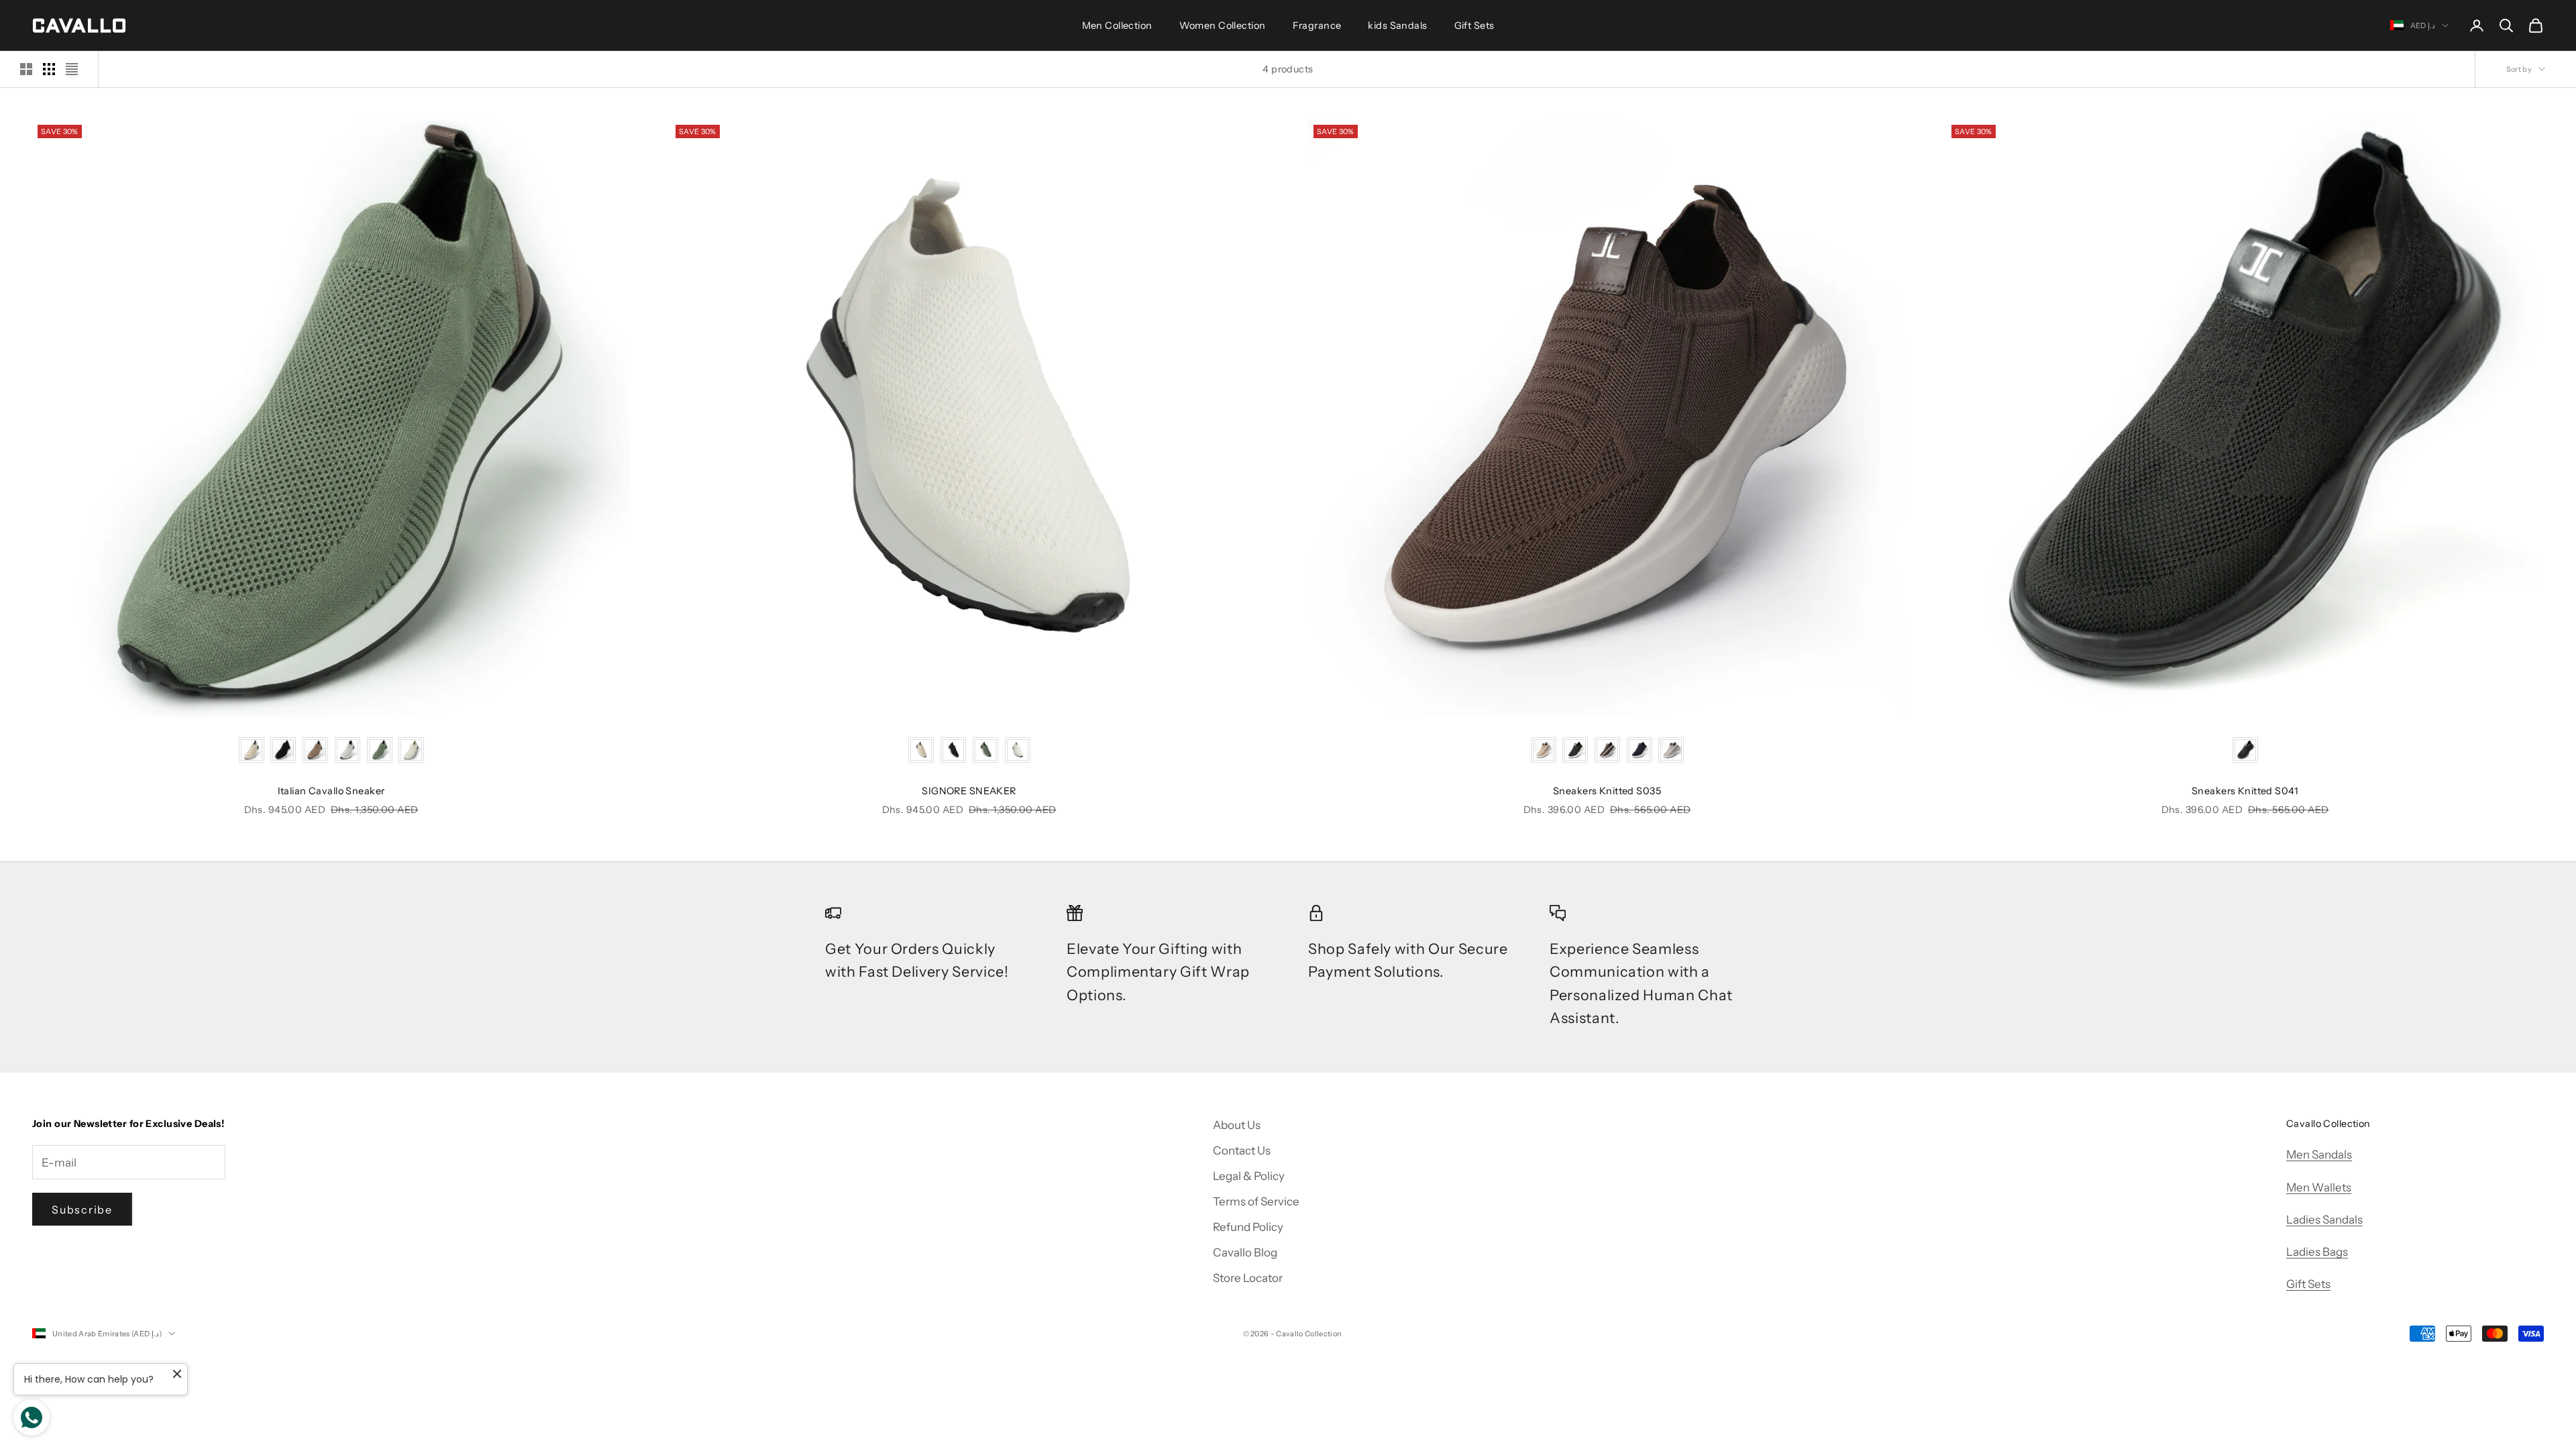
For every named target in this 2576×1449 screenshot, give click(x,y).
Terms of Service (1256, 1201)
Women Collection (1223, 25)
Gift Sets (1474, 25)
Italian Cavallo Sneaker (331, 791)
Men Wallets (2319, 1187)
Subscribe (82, 1210)
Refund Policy (1248, 1227)
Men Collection (1117, 25)
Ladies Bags (2317, 1252)
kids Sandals (1397, 25)
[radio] (252, 750)
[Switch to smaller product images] (49, 69)
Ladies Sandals (2324, 1220)
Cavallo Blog (1245, 1252)
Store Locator (1248, 1278)
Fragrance (1317, 25)
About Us (1237, 1125)
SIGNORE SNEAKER (969, 791)
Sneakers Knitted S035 (1607, 791)
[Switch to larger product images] (26, 69)
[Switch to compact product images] (72, 69)
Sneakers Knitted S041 (2245, 791)
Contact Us (1242, 1150)
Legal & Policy (1249, 1176)
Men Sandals (2319, 1155)
